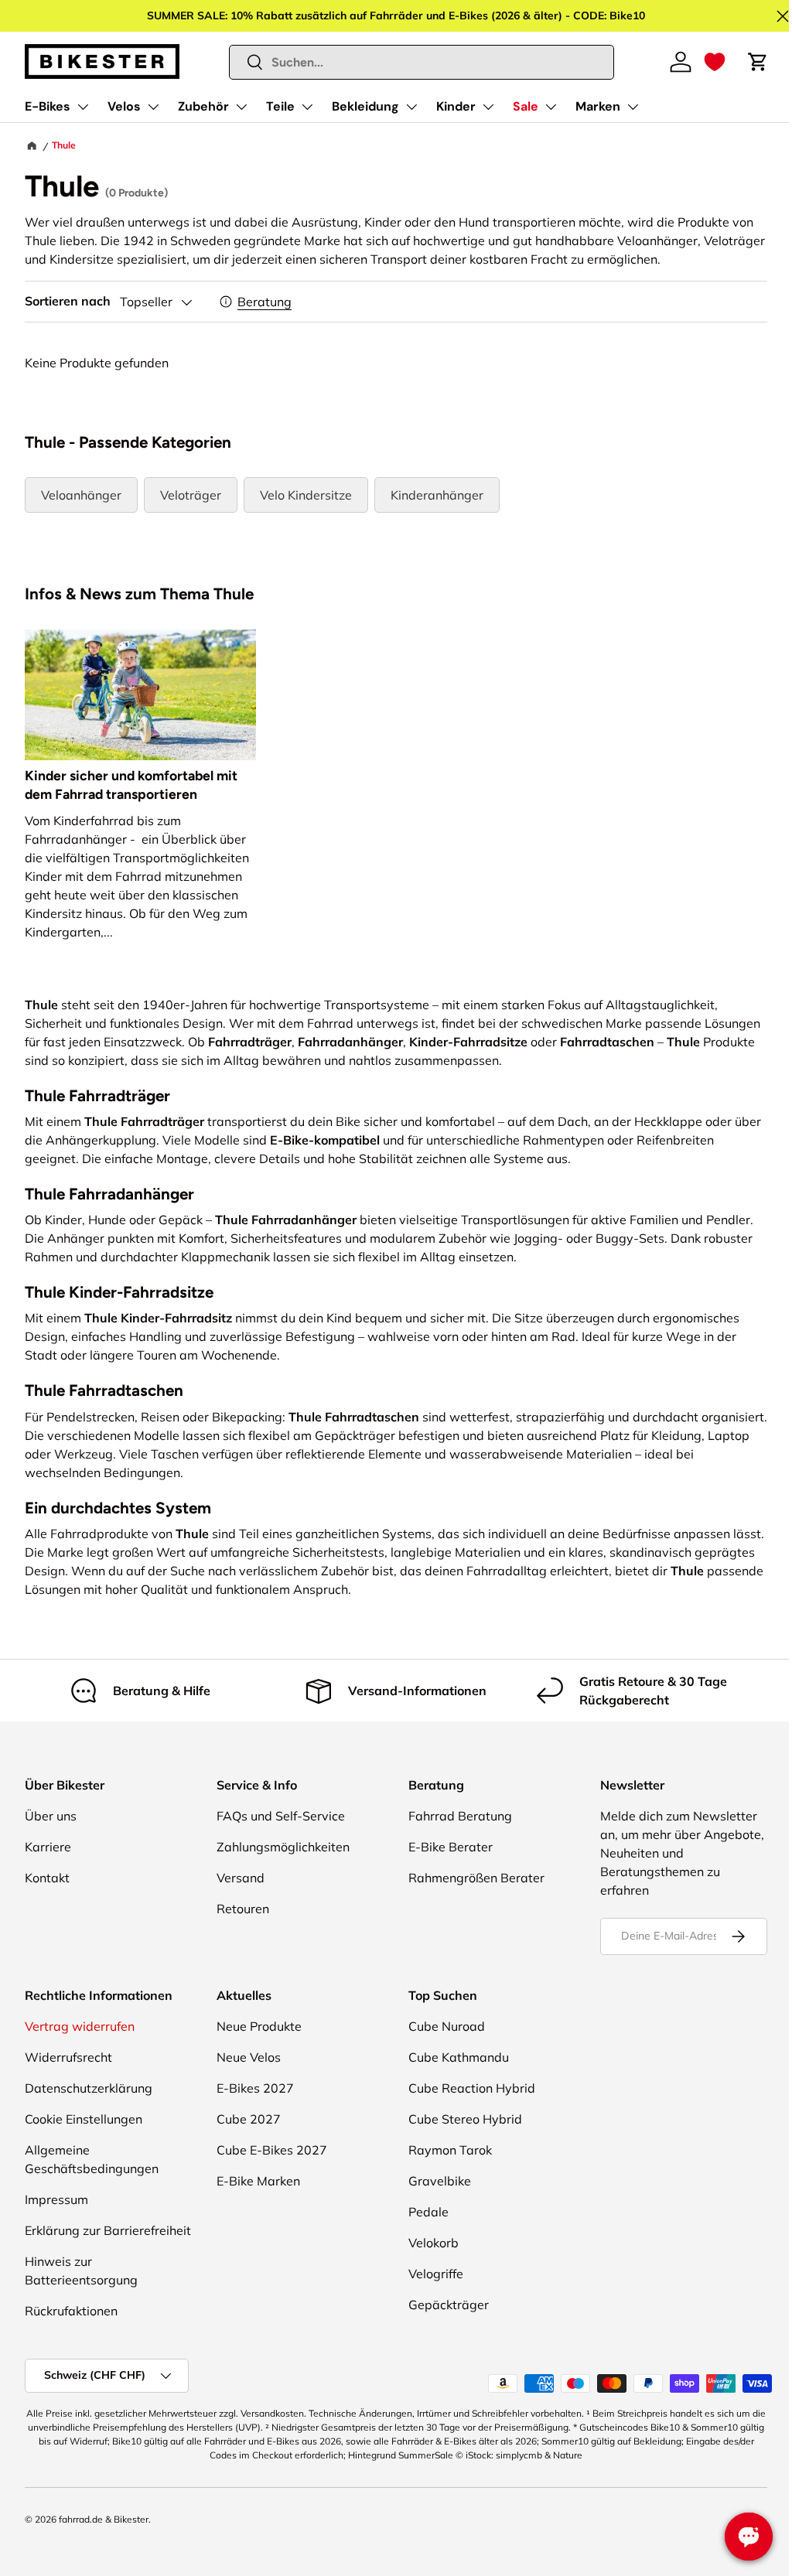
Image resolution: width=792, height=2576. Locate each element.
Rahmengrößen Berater (476, 1878)
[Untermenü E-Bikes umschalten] (83, 107)
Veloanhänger (81, 495)
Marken (598, 106)
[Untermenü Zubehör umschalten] (241, 107)
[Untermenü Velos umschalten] (153, 107)
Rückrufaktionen (71, 2311)
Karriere (48, 1847)
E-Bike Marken (258, 2181)
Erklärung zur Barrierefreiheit (108, 2230)
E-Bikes (48, 106)
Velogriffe (436, 2274)
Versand (241, 1878)
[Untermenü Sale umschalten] (551, 107)
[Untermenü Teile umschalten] (307, 107)
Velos (124, 106)
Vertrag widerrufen (80, 2026)
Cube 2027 (249, 2119)
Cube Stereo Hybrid (465, 2119)
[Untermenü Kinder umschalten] (488, 107)
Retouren (243, 1909)
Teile (280, 106)
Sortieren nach (68, 301)
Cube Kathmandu (459, 2057)
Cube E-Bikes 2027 (272, 2150)
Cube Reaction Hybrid (472, 2088)
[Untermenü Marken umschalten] (633, 107)
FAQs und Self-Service (281, 1816)
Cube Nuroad (447, 2026)
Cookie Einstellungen (84, 2119)
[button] (715, 62)
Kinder (456, 106)
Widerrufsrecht (68, 2057)
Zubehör (203, 106)
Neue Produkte (259, 2026)
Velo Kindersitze (306, 495)
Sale (526, 106)
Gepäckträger (449, 2305)
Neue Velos (249, 2057)
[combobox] (422, 62)
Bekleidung (365, 106)
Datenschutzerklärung (89, 2088)
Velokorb (434, 2243)
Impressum (56, 2199)
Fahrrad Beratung (460, 1816)
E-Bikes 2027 (255, 2088)
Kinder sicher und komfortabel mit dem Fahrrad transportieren (131, 785)
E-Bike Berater (451, 1847)
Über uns (51, 1816)
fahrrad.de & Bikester (104, 2519)
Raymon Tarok (450, 2150)
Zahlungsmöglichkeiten (283, 1847)
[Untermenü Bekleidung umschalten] (411, 107)
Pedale (428, 2212)
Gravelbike (440, 2181)
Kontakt (47, 1878)
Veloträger (191, 495)
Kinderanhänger (437, 495)
